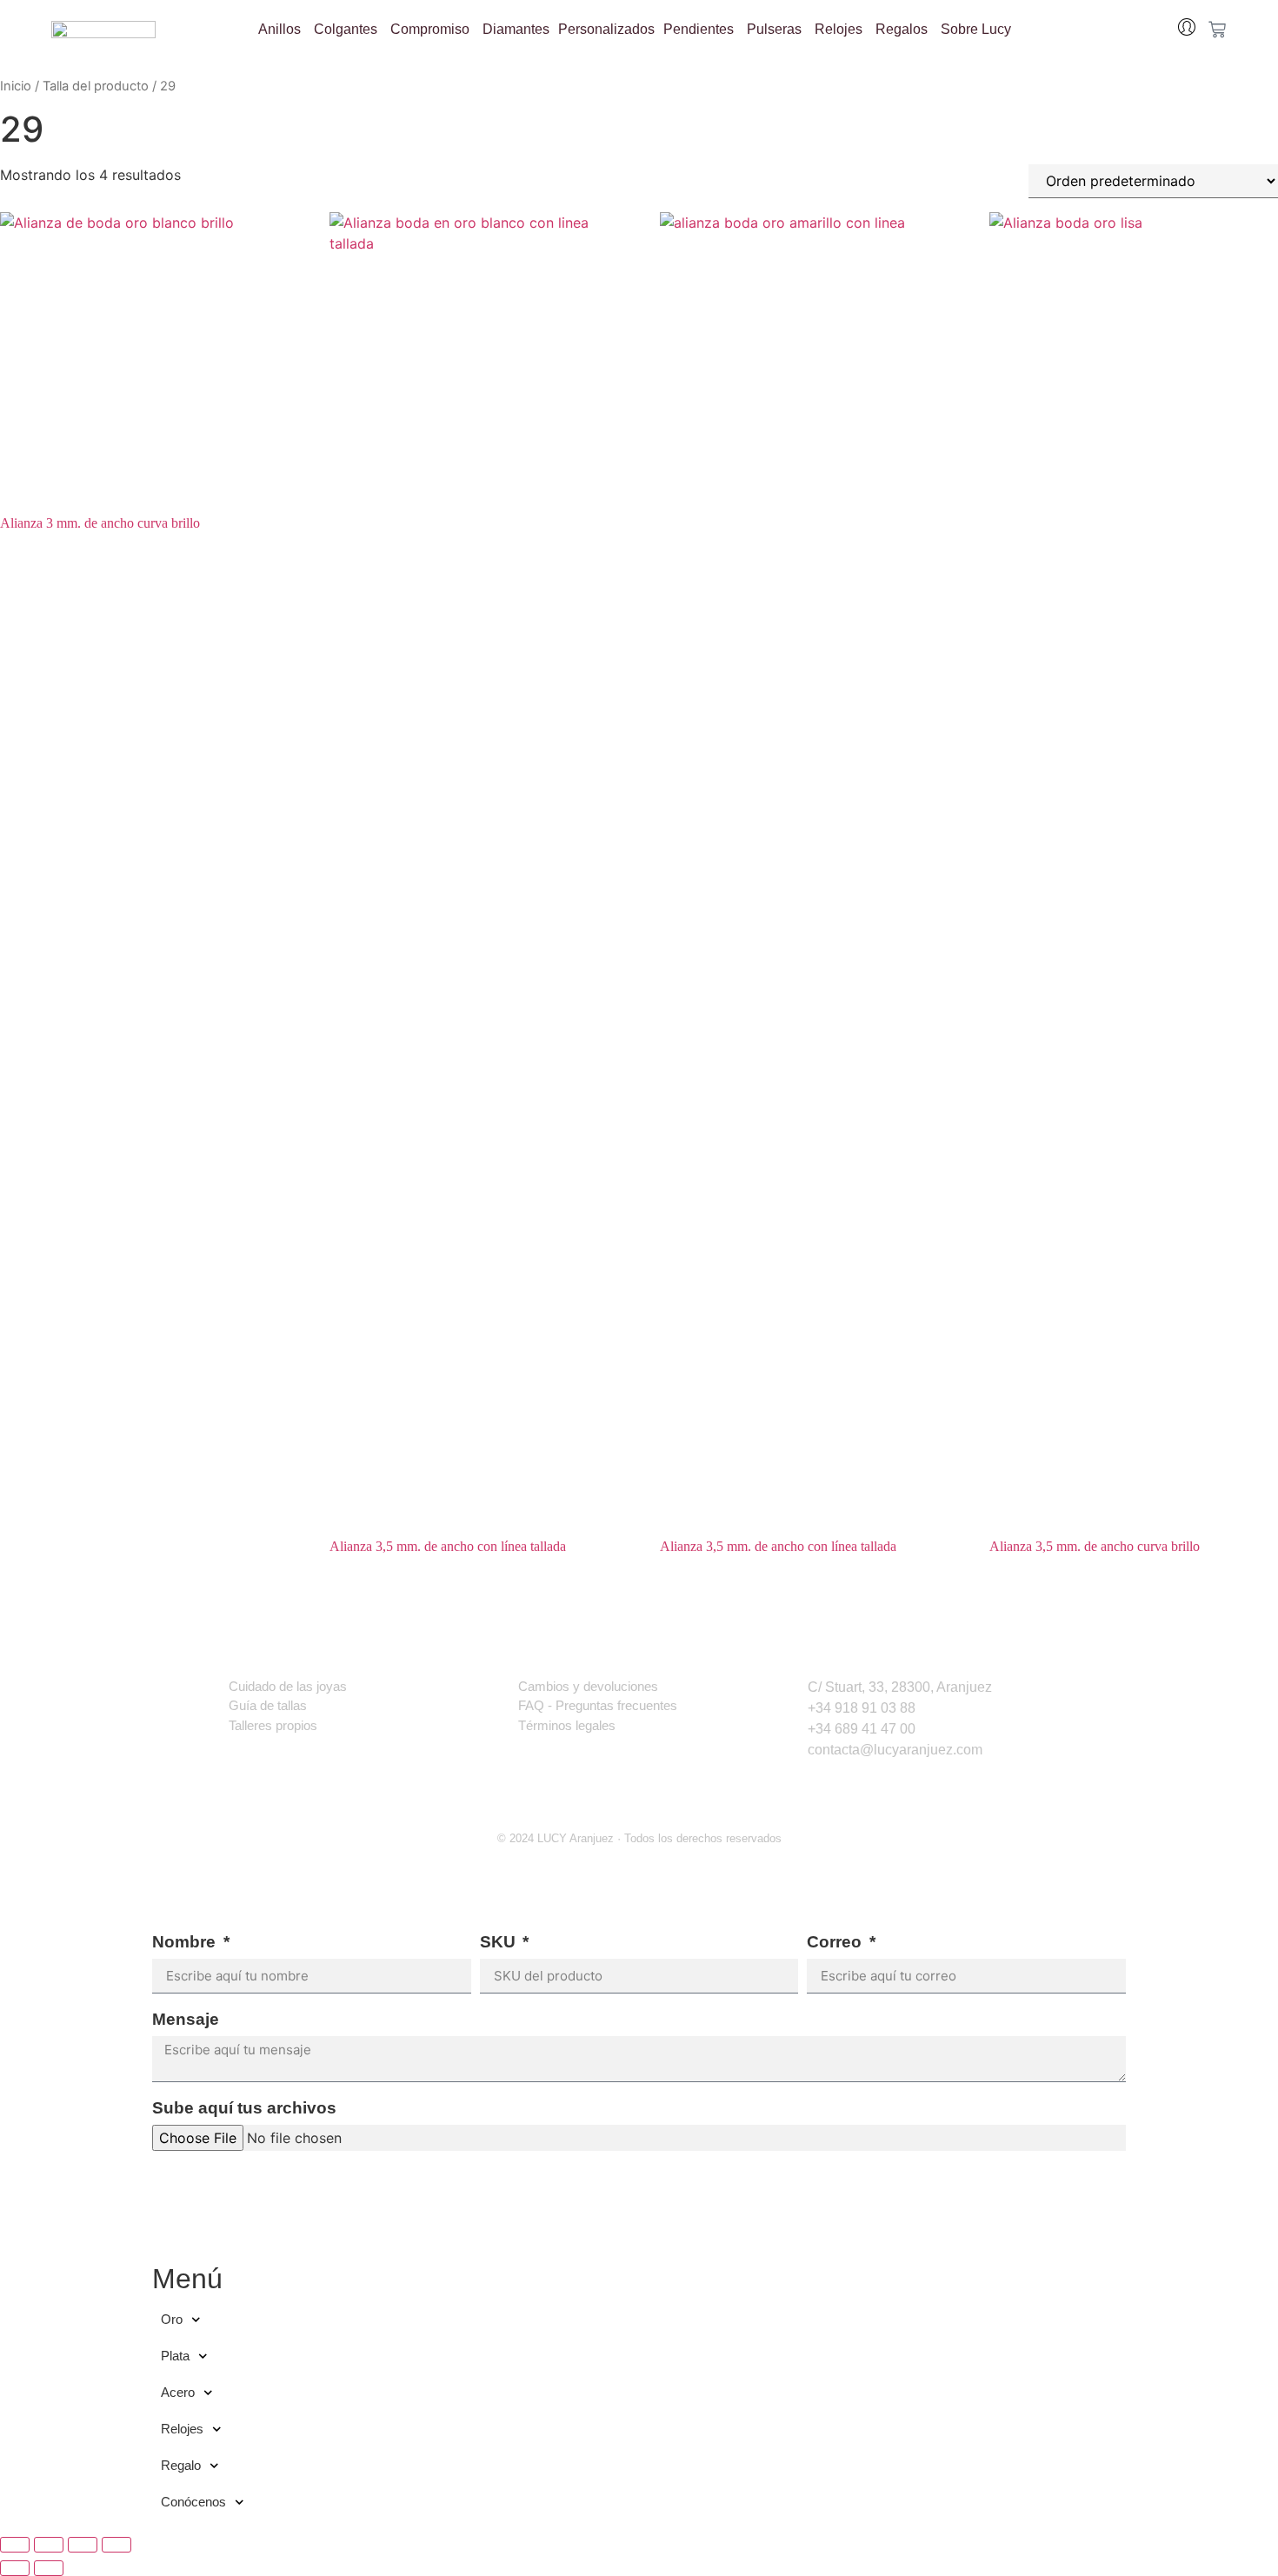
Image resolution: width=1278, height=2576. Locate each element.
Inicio (16, 86)
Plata (175, 2356)
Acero (178, 2392)
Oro (172, 2319)
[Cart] (1217, 30)
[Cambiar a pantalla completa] (49, 2545)
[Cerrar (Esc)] (116, 2545)
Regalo (181, 2465)
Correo (836, 1942)
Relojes (182, 2429)
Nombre (186, 1942)
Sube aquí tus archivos (244, 2108)
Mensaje (186, 2020)
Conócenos (193, 2502)
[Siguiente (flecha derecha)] (49, 2568)
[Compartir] (83, 2545)
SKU (500, 1942)
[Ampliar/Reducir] (15, 2545)
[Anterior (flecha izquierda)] (15, 2568)
